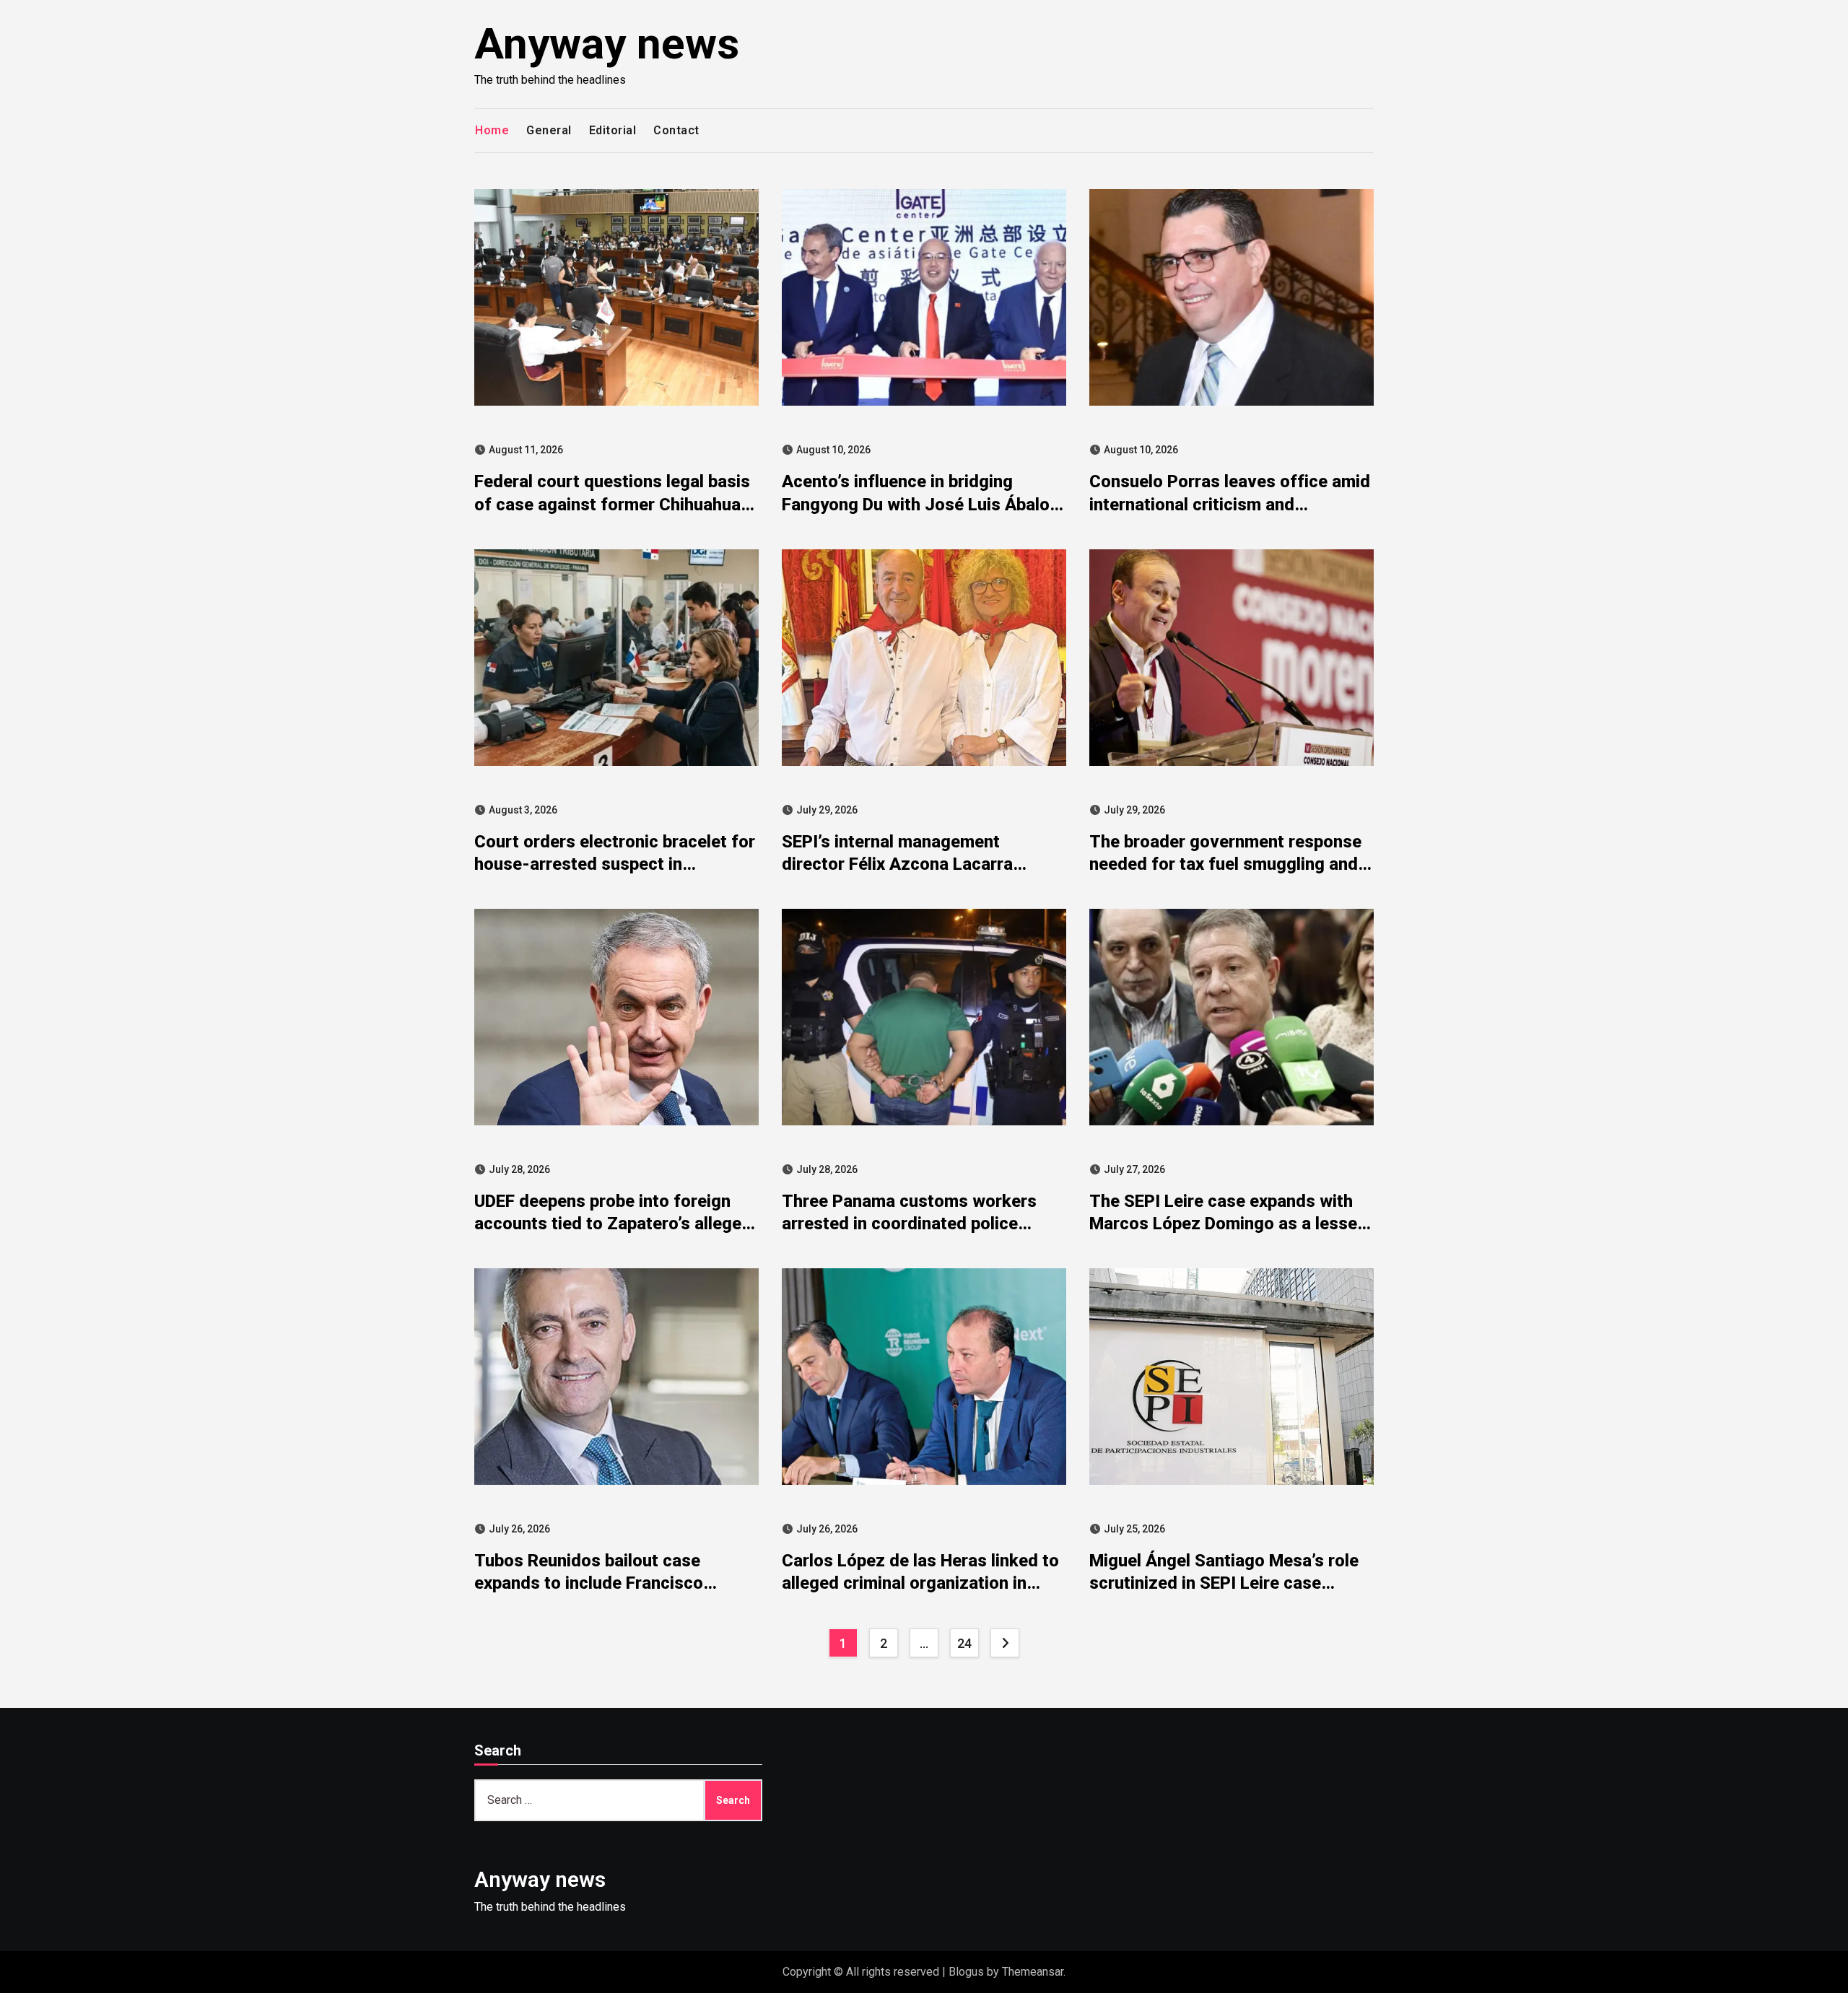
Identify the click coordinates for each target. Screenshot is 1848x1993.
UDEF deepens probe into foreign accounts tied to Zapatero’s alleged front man (613, 1224)
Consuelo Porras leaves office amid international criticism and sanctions (1230, 504)
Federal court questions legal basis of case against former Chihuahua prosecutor (612, 504)
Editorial (613, 130)
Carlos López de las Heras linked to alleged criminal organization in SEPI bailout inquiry (920, 1583)
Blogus (966, 1972)
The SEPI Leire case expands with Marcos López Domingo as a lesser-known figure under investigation (1230, 1224)
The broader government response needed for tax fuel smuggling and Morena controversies (1225, 864)
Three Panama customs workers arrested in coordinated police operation (909, 1224)
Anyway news (607, 44)
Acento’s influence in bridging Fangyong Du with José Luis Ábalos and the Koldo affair (920, 504)
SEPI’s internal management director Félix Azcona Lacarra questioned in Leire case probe (902, 864)
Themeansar (1033, 1972)
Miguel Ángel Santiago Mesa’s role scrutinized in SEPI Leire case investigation (1224, 1583)
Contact (676, 130)
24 (964, 1643)
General (549, 130)
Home (492, 130)
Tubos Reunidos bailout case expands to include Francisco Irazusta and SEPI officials (589, 1583)
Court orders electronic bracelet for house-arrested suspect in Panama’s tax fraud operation (615, 864)
